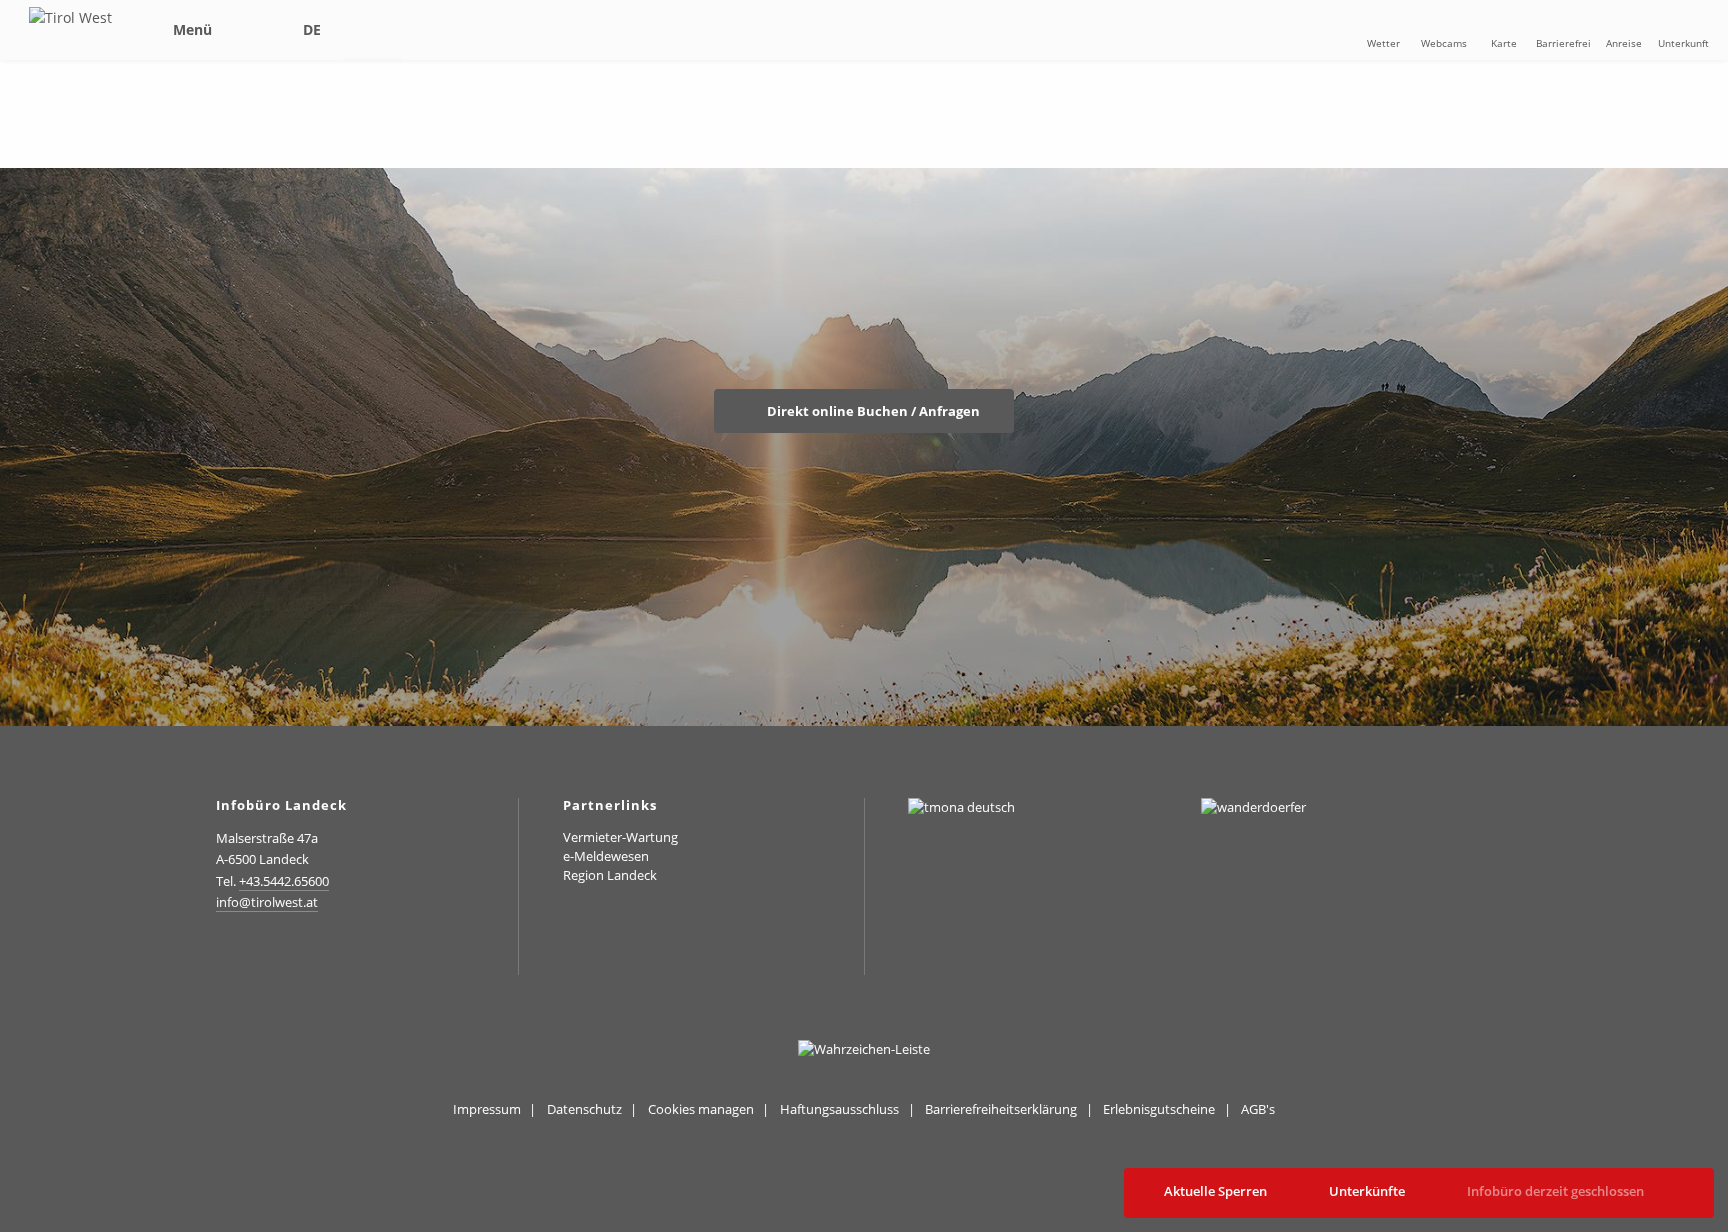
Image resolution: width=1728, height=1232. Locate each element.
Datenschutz (584, 1109)
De (312, 29)
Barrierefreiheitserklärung (1001, 1109)
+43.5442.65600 (284, 881)
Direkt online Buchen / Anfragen (872, 411)
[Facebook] (270, 954)
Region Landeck (610, 875)
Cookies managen (701, 1109)
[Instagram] (225, 954)
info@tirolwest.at (267, 902)
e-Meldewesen (606, 856)
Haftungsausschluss (839, 1109)
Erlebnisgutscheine (1159, 1109)
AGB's (1258, 1109)
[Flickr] (314, 954)
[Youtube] (358, 954)
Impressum (487, 1109)
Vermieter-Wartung (620, 837)
